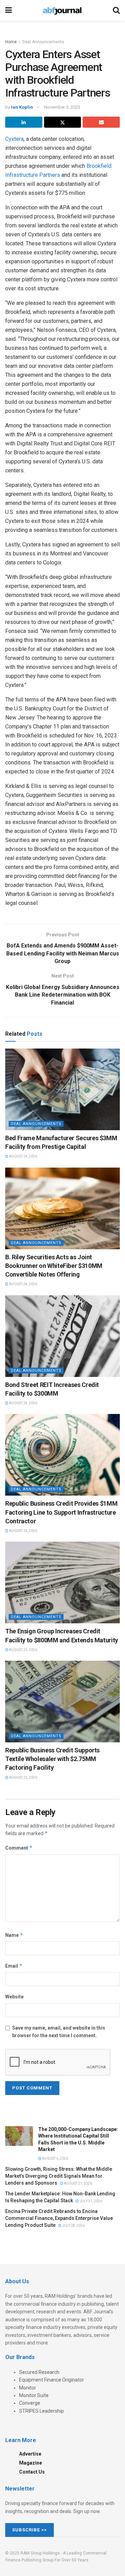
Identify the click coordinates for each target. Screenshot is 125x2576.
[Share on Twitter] (63, 122)
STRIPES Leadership (41, 2411)
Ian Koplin (22, 107)
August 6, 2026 (55, 2158)
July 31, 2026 (90, 2201)
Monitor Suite (34, 2395)
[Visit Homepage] (62, 10)
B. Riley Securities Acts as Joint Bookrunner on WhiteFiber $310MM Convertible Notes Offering (54, 1266)
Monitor (28, 2388)
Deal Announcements (43, 42)
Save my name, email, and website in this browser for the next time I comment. (59, 2032)
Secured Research (39, 2372)
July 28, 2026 (73, 2226)
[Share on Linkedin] (24, 122)
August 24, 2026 (23, 1156)
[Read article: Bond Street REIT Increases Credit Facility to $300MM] (62, 1336)
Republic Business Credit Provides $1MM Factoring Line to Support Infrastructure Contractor (61, 1512)
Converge (30, 2403)
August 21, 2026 (78, 2183)
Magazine (31, 2463)
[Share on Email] (101, 122)
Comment (19, 1848)
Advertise (30, 2454)
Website (14, 1997)
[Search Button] (116, 10)
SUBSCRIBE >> (30, 2530)
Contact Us (32, 2472)
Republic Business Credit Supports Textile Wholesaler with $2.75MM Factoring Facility (52, 1759)
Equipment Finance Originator (52, 2380)
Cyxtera (14, 139)
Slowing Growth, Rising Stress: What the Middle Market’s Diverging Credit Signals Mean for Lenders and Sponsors (59, 2176)
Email (14, 1966)
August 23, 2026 (23, 1650)
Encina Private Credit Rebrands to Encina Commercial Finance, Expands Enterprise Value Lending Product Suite (59, 2218)
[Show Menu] (9, 10)
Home (11, 42)
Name (14, 1935)
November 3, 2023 (62, 107)
